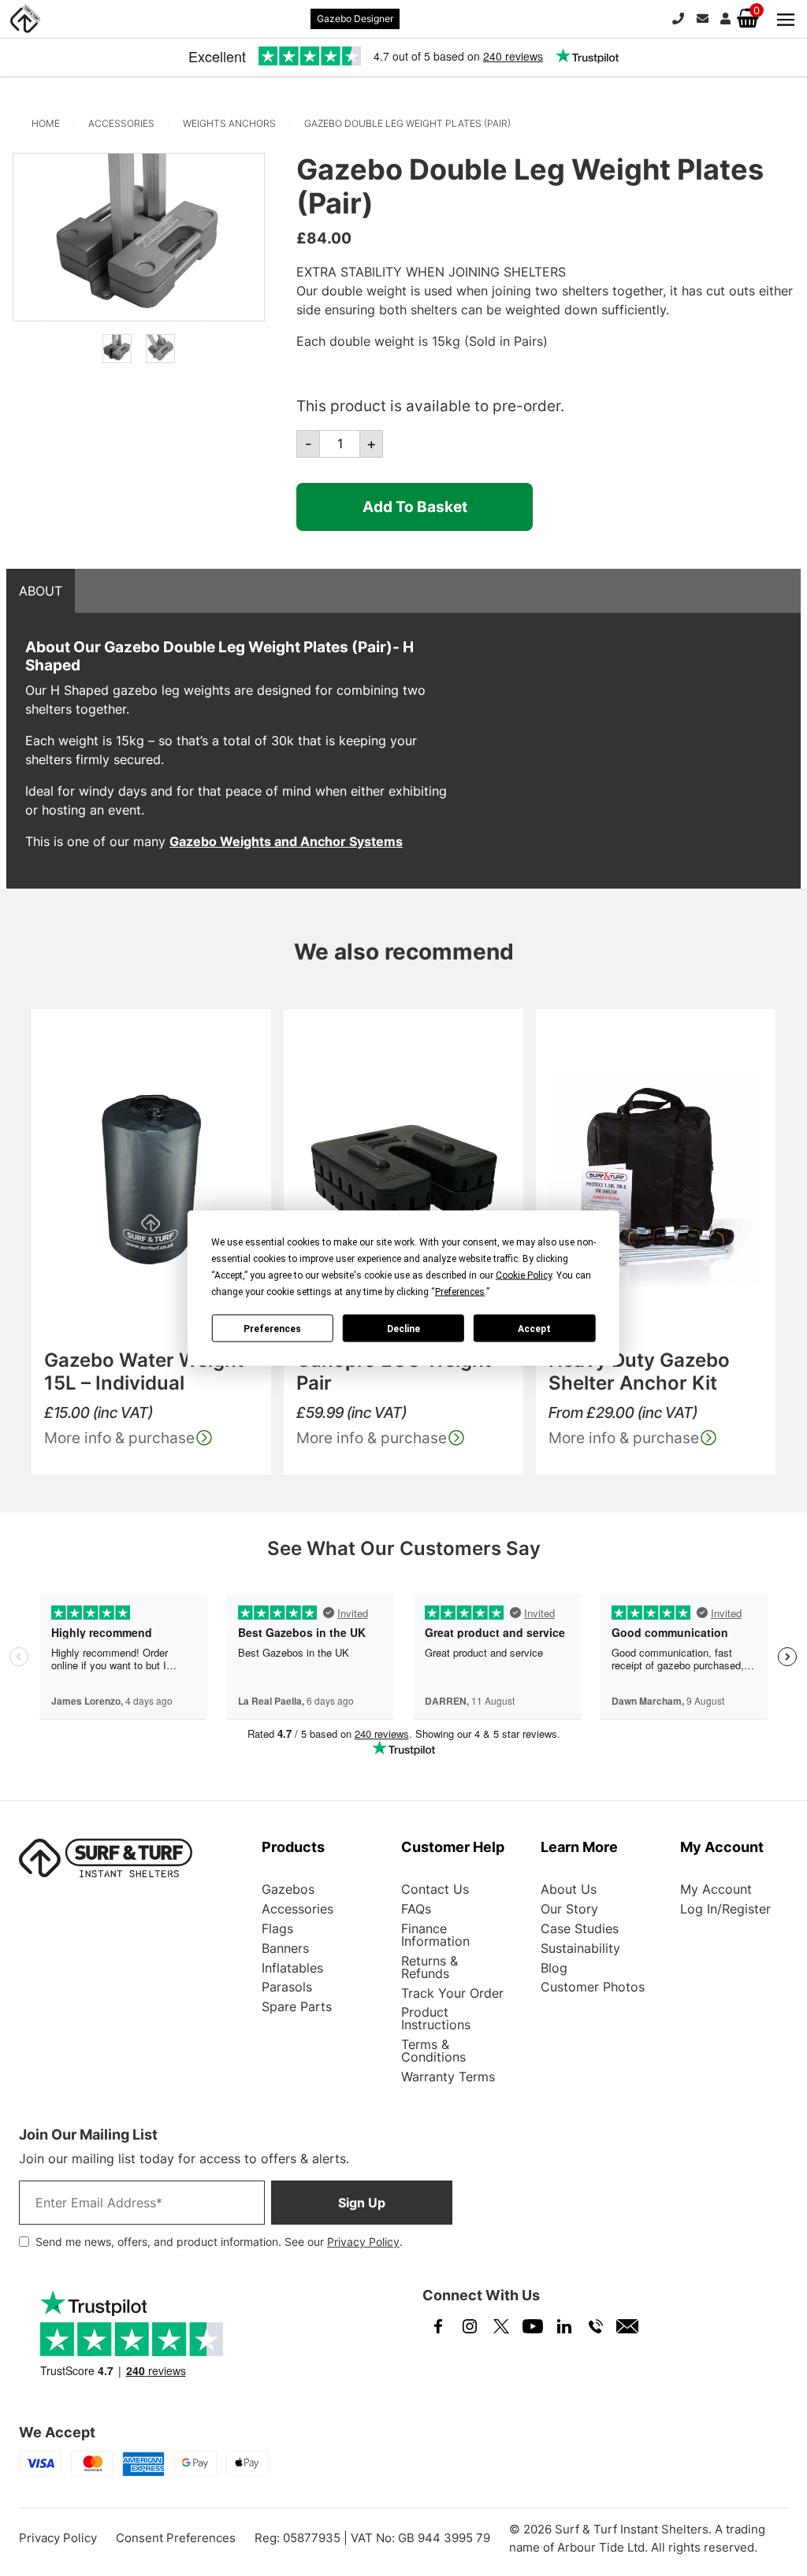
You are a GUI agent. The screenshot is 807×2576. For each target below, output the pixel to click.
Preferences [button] (460, 1292)
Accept (534, 1328)
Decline (403, 1328)
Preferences (272, 1328)
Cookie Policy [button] (524, 1275)
